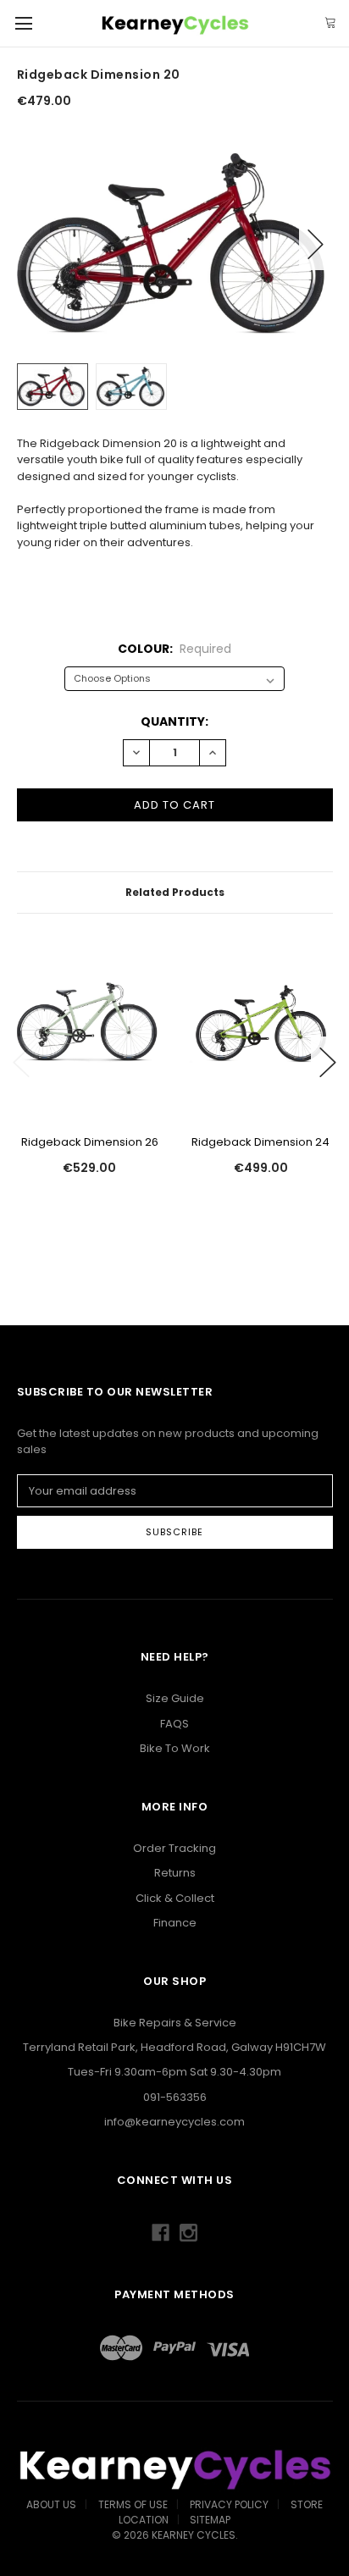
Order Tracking (174, 1848)
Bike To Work (175, 1748)
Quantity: (174, 721)
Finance (175, 1923)
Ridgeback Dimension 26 (90, 1142)
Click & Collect (175, 1898)
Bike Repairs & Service (175, 2023)
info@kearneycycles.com (174, 2122)
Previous (34, 244)
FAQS (174, 1724)
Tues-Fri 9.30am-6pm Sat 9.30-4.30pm (174, 2072)
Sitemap (210, 2520)
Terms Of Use (133, 2504)
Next (316, 244)
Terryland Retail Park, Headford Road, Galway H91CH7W (174, 2047)
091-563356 (175, 2097)
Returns (175, 1873)
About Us (51, 2504)
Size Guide (175, 1698)
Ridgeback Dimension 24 (260, 1142)
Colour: (174, 649)
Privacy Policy (229, 2504)
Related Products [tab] (175, 892)
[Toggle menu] (23, 23)
